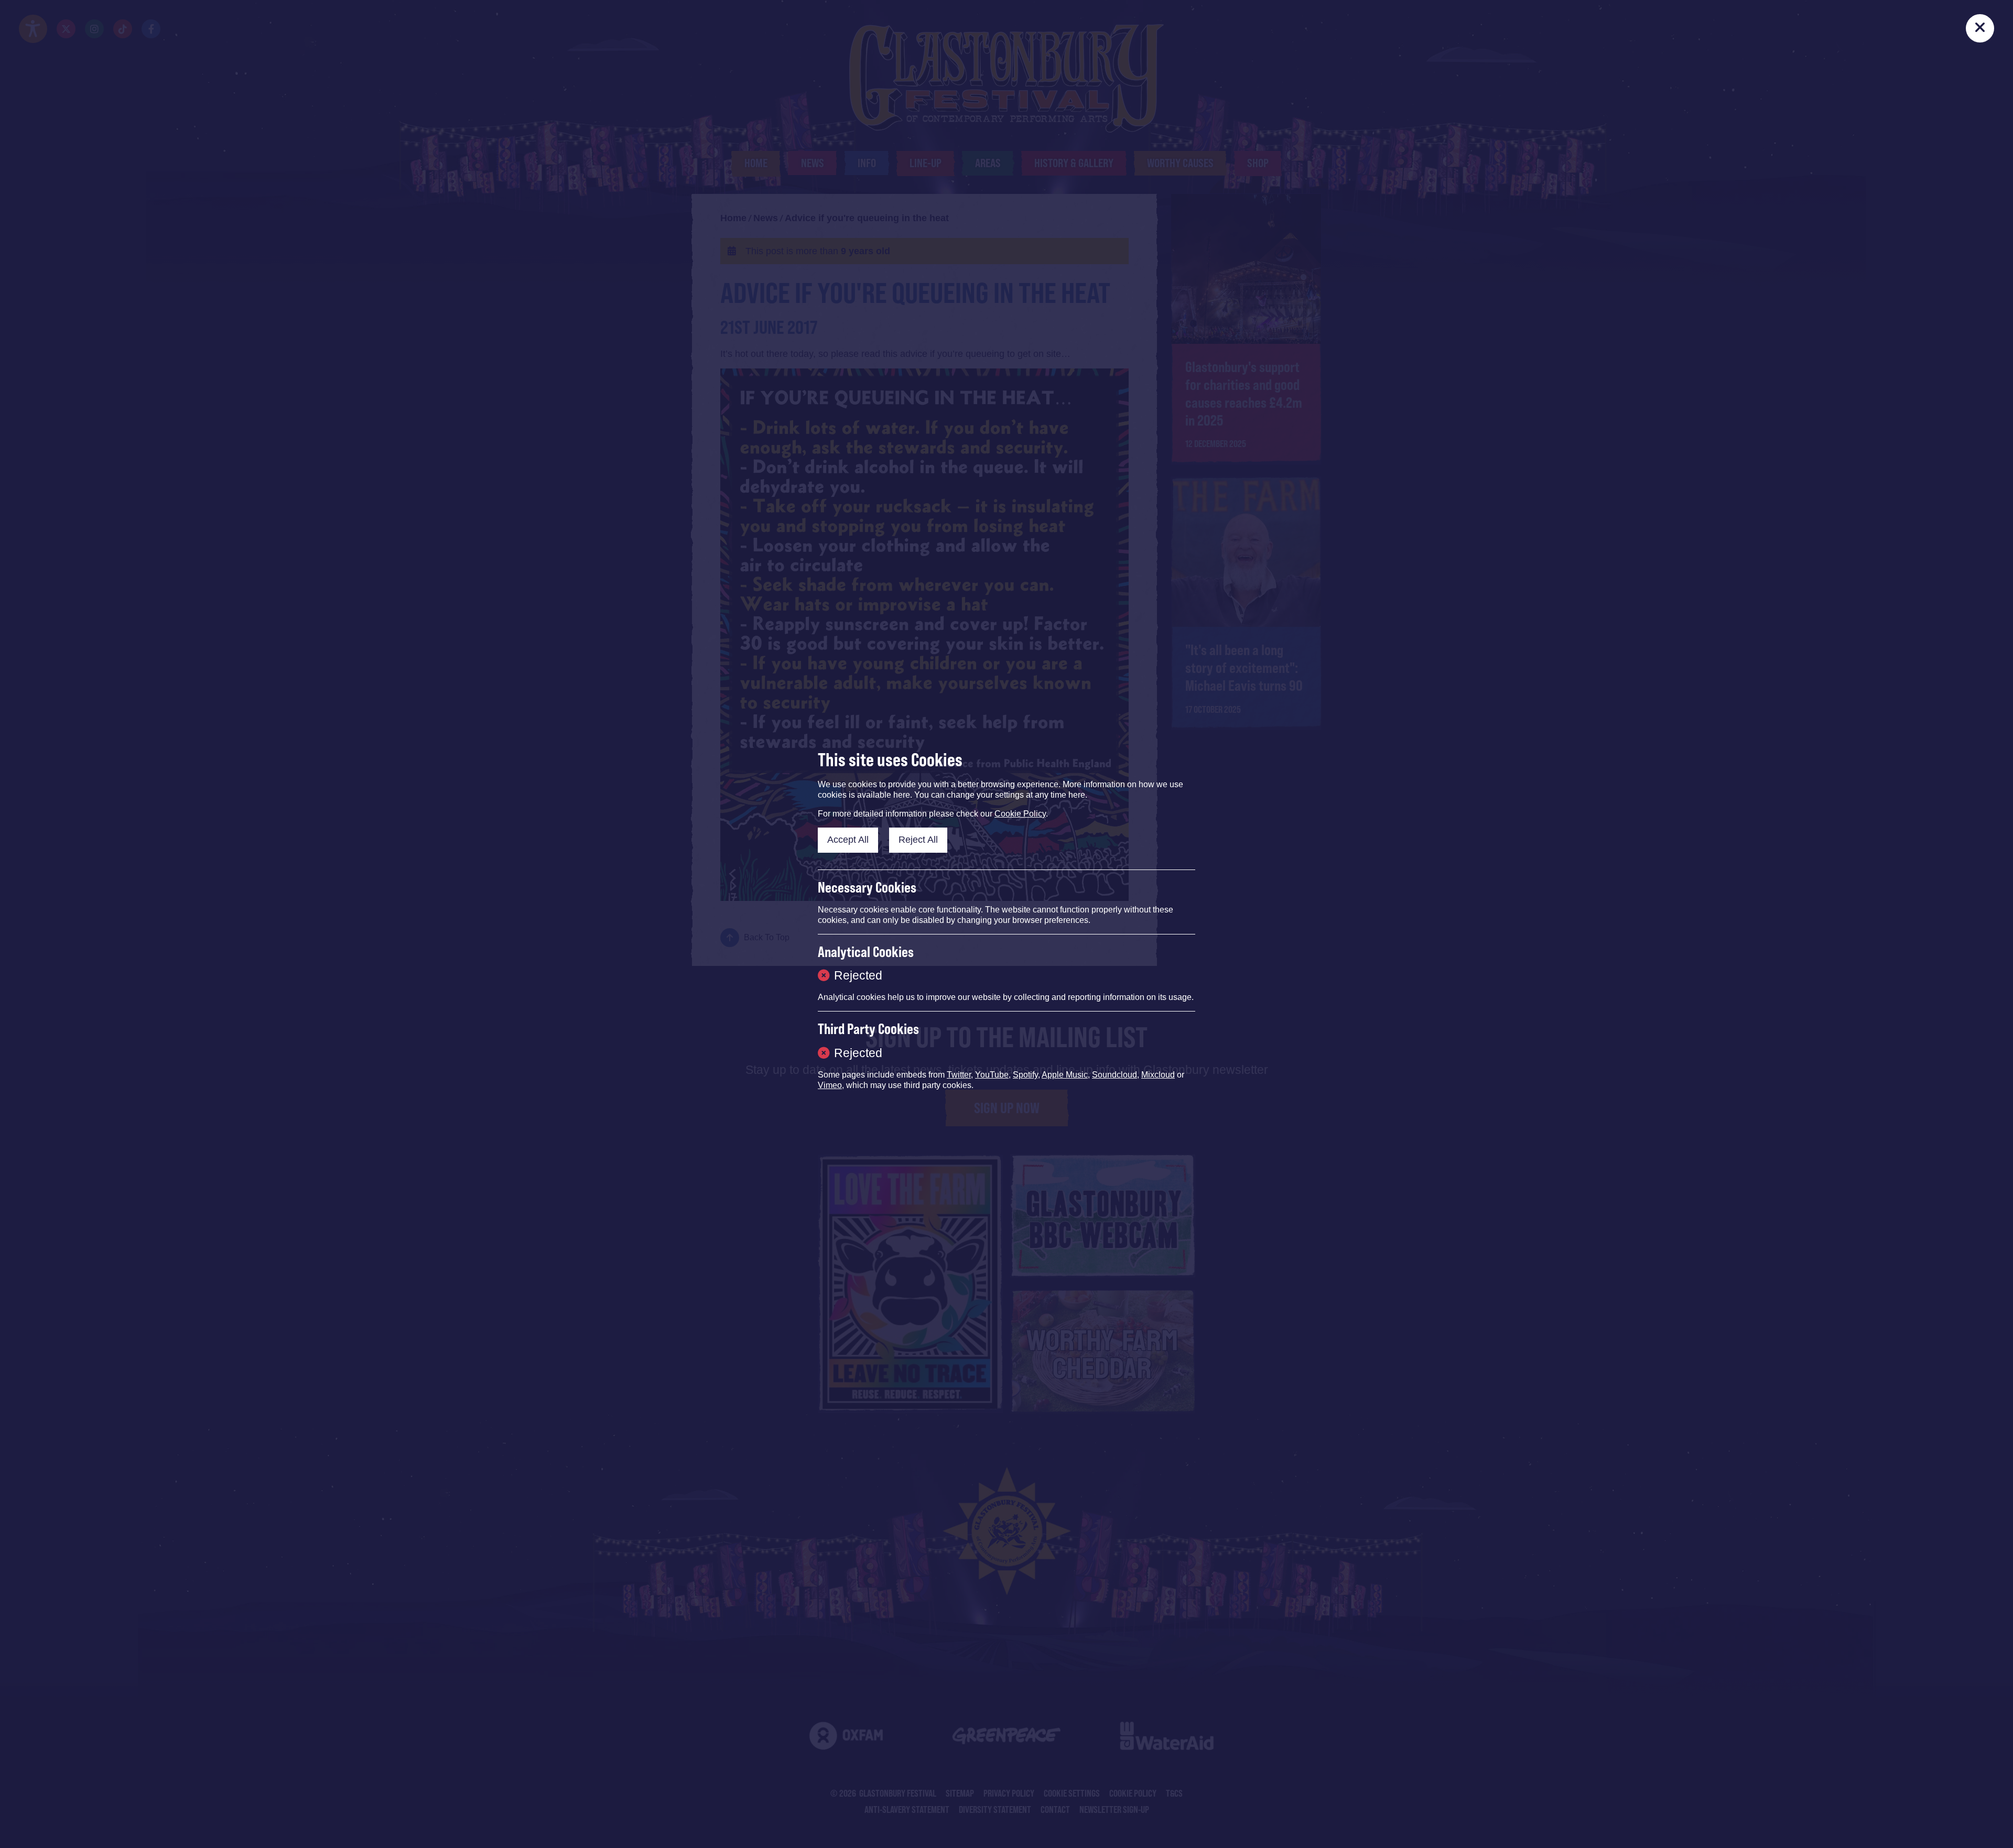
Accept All (848, 840)
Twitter (959, 1075)
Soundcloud (1114, 1075)
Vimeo (830, 1085)
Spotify (1025, 1075)
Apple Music (1065, 1075)
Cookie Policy (1020, 814)
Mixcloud (1158, 1075)
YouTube (992, 1075)
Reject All (918, 840)
